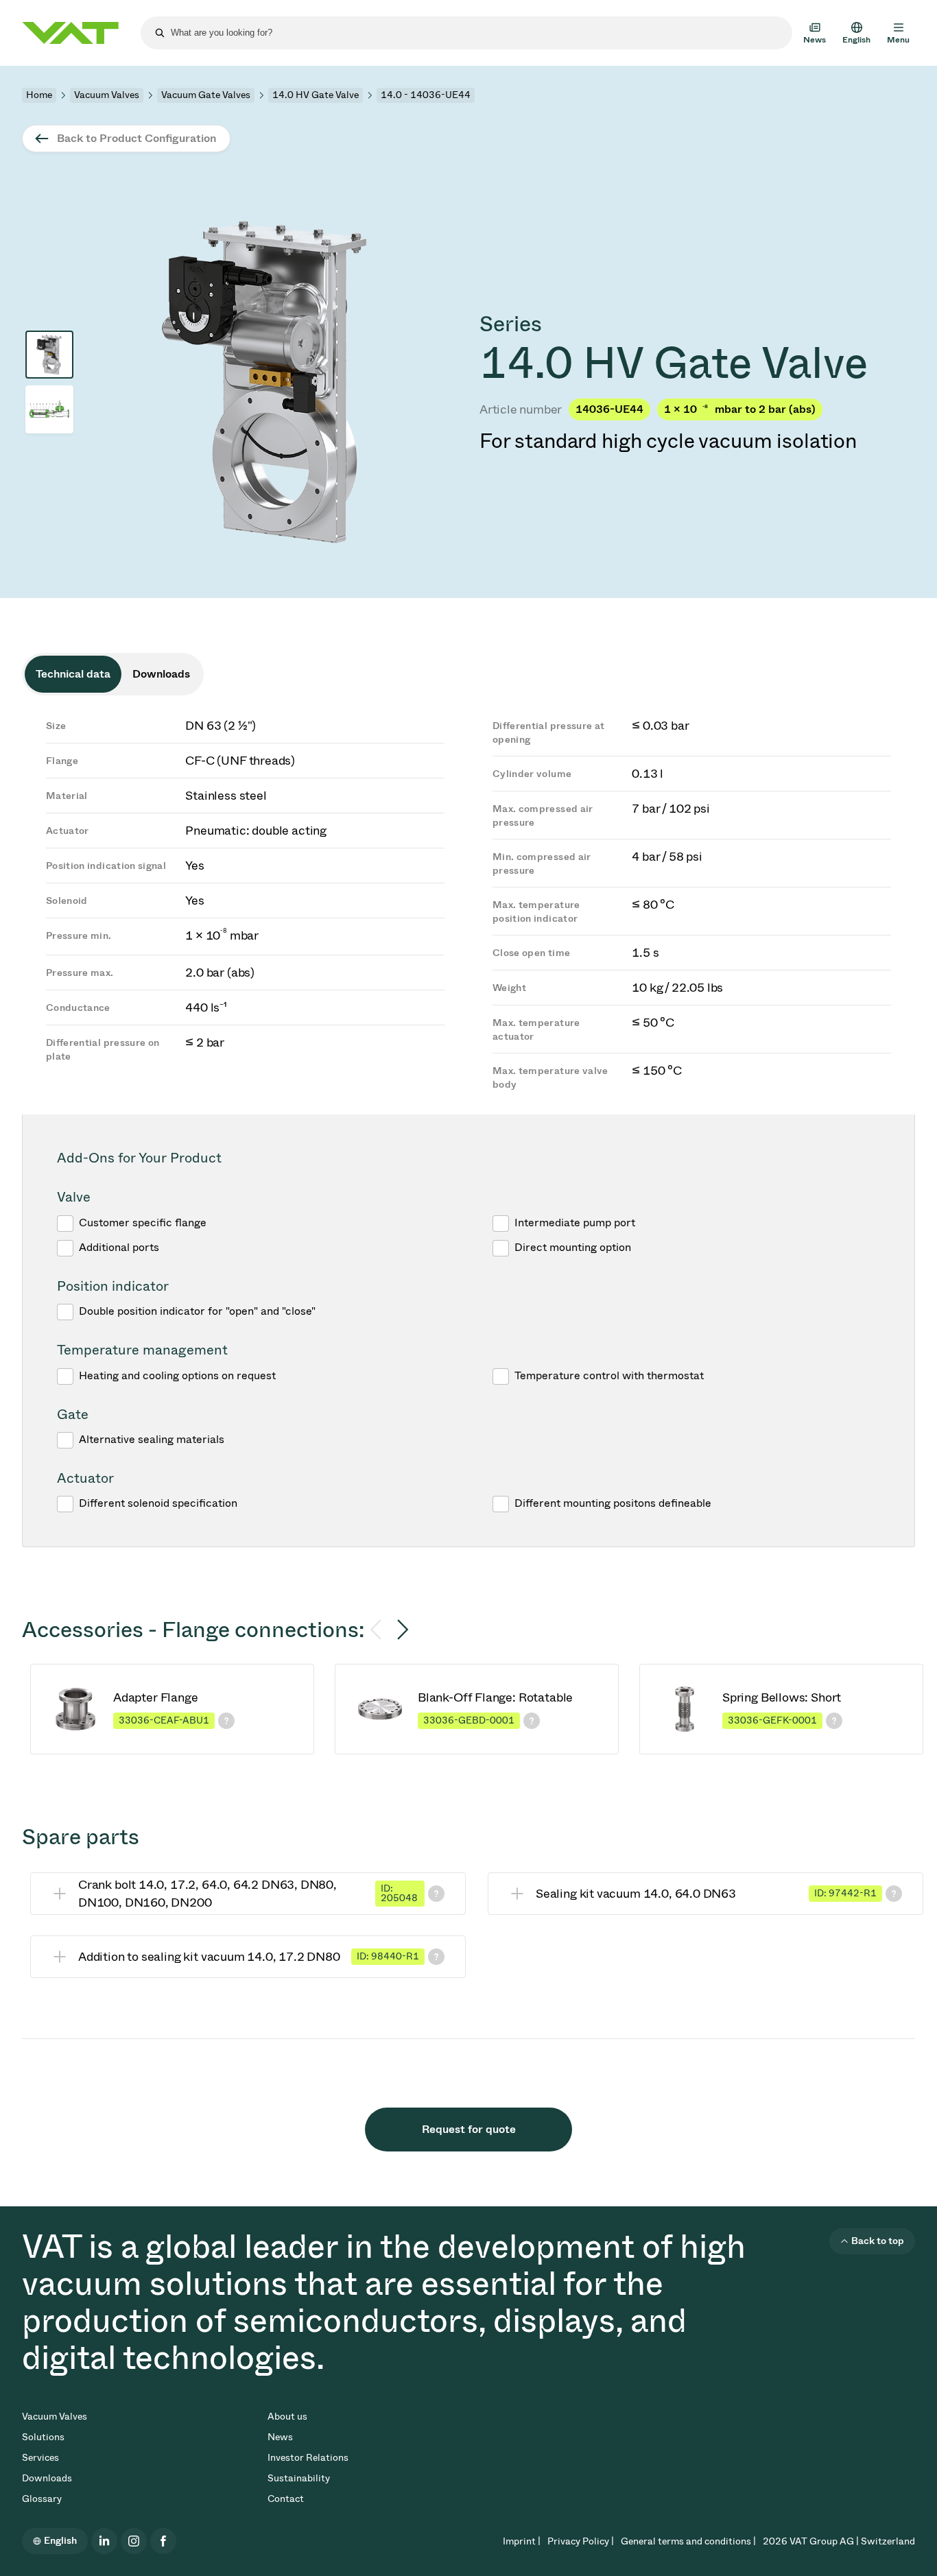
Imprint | (522, 2541)
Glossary (42, 2499)
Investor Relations (308, 2458)
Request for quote (469, 2129)
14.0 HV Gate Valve (316, 95)
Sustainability (299, 2478)
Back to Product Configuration (137, 138)
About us (287, 2417)
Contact (286, 2499)
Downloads (47, 2478)
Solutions (43, 2437)
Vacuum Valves (107, 95)
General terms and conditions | (688, 2541)
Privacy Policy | (581, 2541)
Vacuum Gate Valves (206, 95)
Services (40, 2458)
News (280, 2437)
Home (39, 95)
